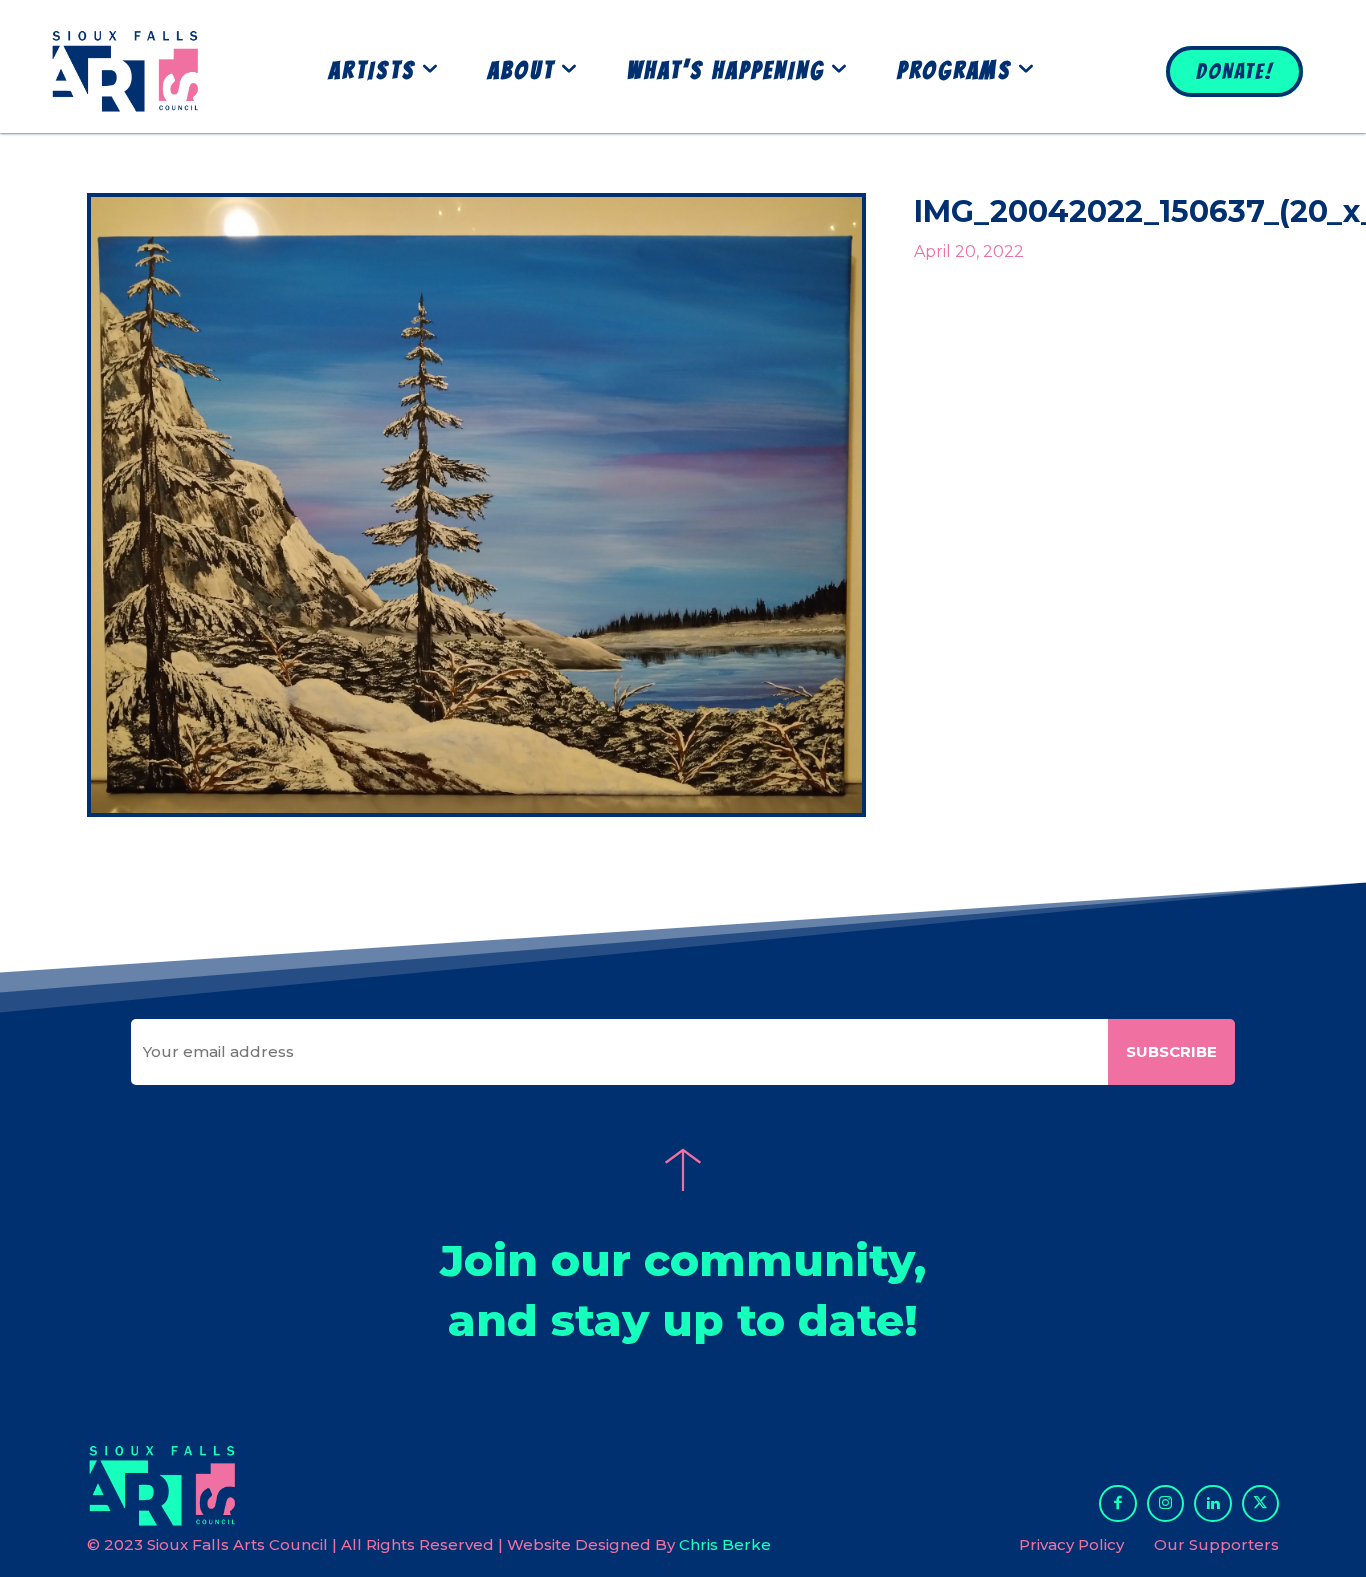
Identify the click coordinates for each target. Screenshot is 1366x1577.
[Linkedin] (1213, 1504)
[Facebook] (1118, 1504)
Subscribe (1171, 1051)
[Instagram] (1166, 1504)
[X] (1261, 1504)
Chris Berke (725, 1544)
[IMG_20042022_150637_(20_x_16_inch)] (476, 505)
